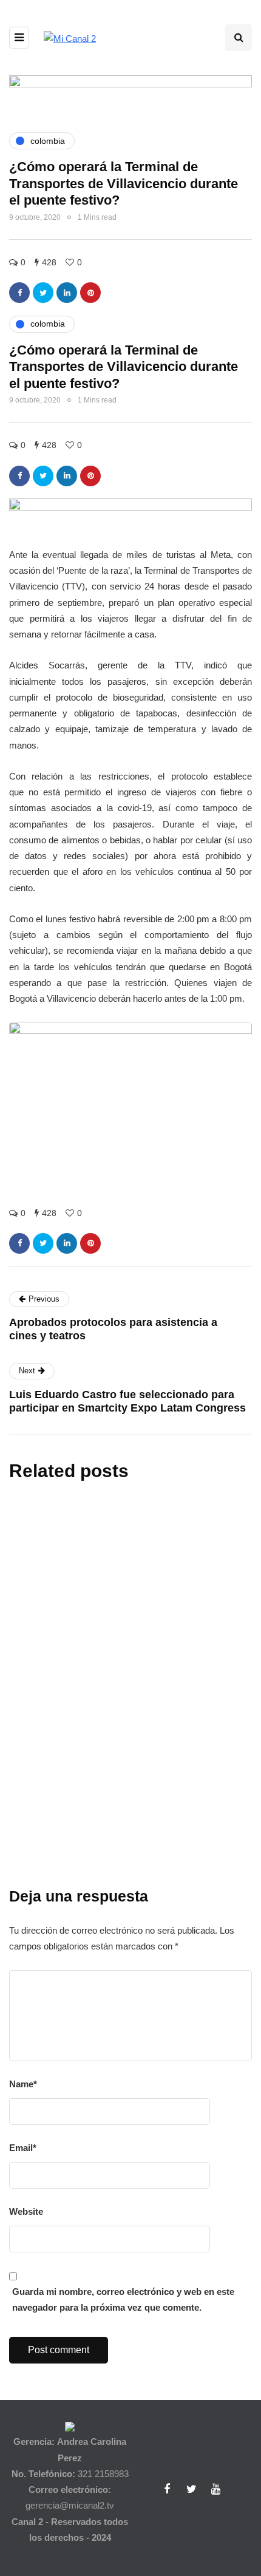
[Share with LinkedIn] (67, 293)
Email (23, 2148)
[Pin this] (90, 293)
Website (26, 2211)
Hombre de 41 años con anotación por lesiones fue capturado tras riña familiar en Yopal (128, 1877)
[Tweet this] (43, 293)
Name (23, 2084)
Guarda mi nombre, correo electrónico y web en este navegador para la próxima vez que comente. (123, 2299)
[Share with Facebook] (19, 293)
